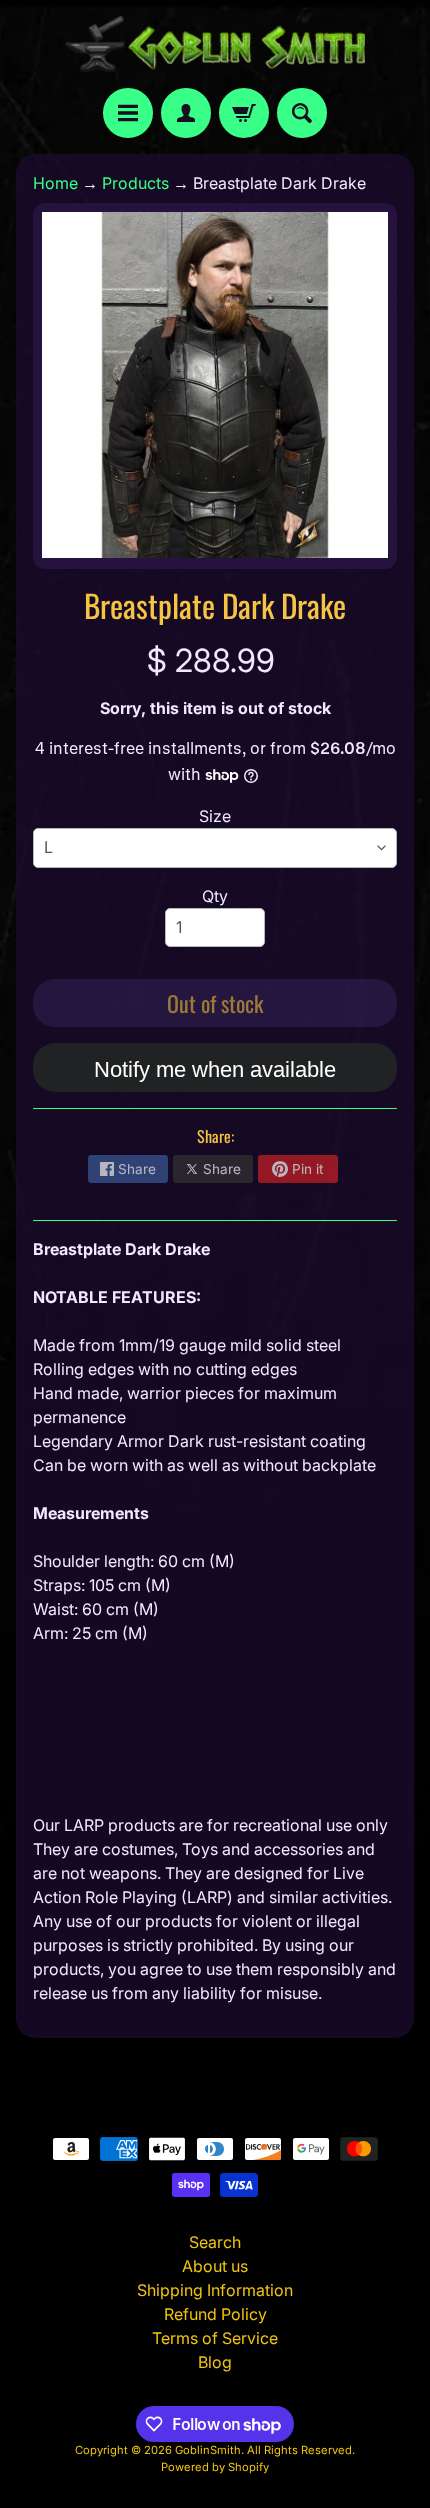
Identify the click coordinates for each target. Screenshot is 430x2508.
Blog (215, 2362)
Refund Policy (215, 2314)
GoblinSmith (208, 2450)
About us (215, 2266)
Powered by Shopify (215, 2467)
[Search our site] (302, 113)
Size (215, 816)
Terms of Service (215, 2338)
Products (135, 183)
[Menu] (128, 113)
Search (215, 2242)
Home (55, 183)
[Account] (186, 113)
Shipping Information (215, 2290)
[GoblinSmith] (215, 44)
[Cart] (244, 113)
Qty (215, 896)
